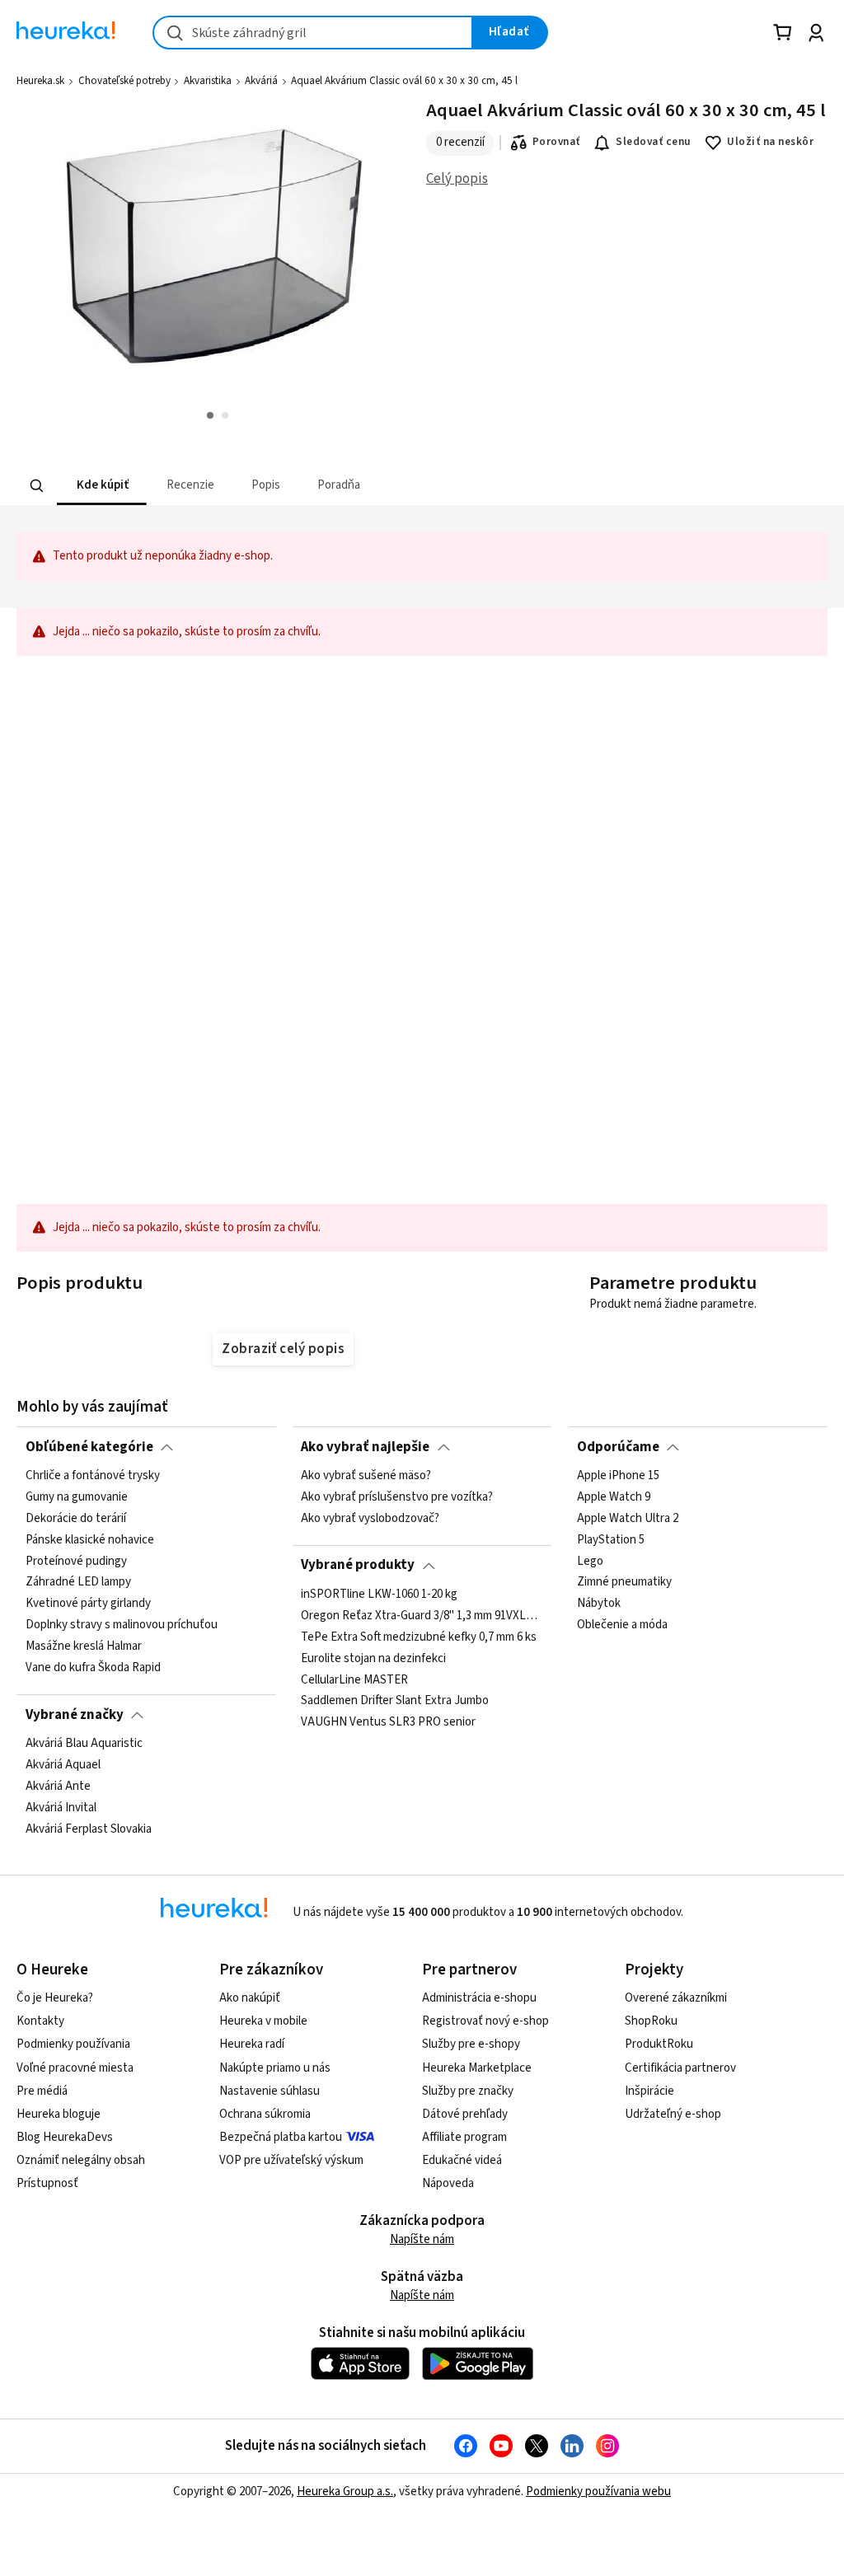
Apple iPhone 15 (618, 1476)
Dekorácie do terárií (76, 1519)
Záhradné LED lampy (78, 1582)
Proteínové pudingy (76, 1561)
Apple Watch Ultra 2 (628, 1519)
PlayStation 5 (611, 1540)
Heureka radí (252, 2044)
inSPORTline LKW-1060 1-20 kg (379, 1595)
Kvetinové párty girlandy (88, 1604)
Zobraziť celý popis (283, 1349)
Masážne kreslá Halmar (84, 1646)
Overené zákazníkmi (676, 1998)
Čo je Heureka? (55, 1998)
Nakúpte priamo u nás (275, 2068)
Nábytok (599, 1604)
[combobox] (313, 33)
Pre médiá (42, 2091)
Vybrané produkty (358, 1565)
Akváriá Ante (58, 1787)
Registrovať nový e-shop (485, 2021)
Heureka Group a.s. (345, 2492)
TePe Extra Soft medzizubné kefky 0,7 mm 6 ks (419, 1637)
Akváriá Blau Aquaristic (84, 1744)
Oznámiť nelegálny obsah (81, 2160)
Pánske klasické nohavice (90, 1540)
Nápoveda (448, 2183)
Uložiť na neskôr (770, 142)
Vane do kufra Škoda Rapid (93, 1668)
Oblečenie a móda (622, 1625)
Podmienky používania (73, 2044)
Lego (590, 1561)
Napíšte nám (422, 2239)
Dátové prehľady (465, 2114)
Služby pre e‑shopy (471, 2044)
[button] (102, 486)
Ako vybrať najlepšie (365, 1447)
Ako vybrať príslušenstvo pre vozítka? (397, 1497)
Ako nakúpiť (250, 1998)
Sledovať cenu (653, 142)
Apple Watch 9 (614, 1497)
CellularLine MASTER (354, 1679)
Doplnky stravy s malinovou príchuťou (122, 1625)
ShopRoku (651, 2021)
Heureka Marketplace (477, 2068)
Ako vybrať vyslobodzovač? (370, 1519)
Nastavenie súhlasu (270, 2091)
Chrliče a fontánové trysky (93, 1476)
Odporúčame (618, 1447)
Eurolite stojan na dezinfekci (373, 1658)
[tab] (102, 486)
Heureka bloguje (59, 2114)
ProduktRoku (659, 2044)
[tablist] (320, 486)
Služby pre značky (468, 2091)
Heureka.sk (40, 81)
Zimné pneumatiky (624, 1582)
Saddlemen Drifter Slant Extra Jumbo (395, 1701)
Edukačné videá (462, 2160)
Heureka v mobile (263, 2021)
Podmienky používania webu (598, 2492)
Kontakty (40, 2021)
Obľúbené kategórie (89, 1447)
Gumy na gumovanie (77, 1497)
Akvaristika (208, 81)
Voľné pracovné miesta (75, 2068)
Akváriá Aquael (63, 1765)
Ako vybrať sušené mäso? (366, 1476)
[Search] (37, 485)
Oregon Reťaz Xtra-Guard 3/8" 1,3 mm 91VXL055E (422, 1616)
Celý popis (457, 179)
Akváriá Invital (61, 1807)
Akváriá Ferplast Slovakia (89, 1829)
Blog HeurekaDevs (65, 2137)
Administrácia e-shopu (479, 1998)
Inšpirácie (649, 2091)
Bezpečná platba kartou (281, 2137)
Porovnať (556, 142)
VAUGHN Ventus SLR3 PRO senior (388, 1722)
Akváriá (261, 81)
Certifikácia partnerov (680, 2068)
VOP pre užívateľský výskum (291, 2160)
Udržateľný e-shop (673, 2114)
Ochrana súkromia (265, 2114)
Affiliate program (464, 2137)
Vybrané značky (75, 1715)
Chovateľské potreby (124, 81)
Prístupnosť (47, 2183)
